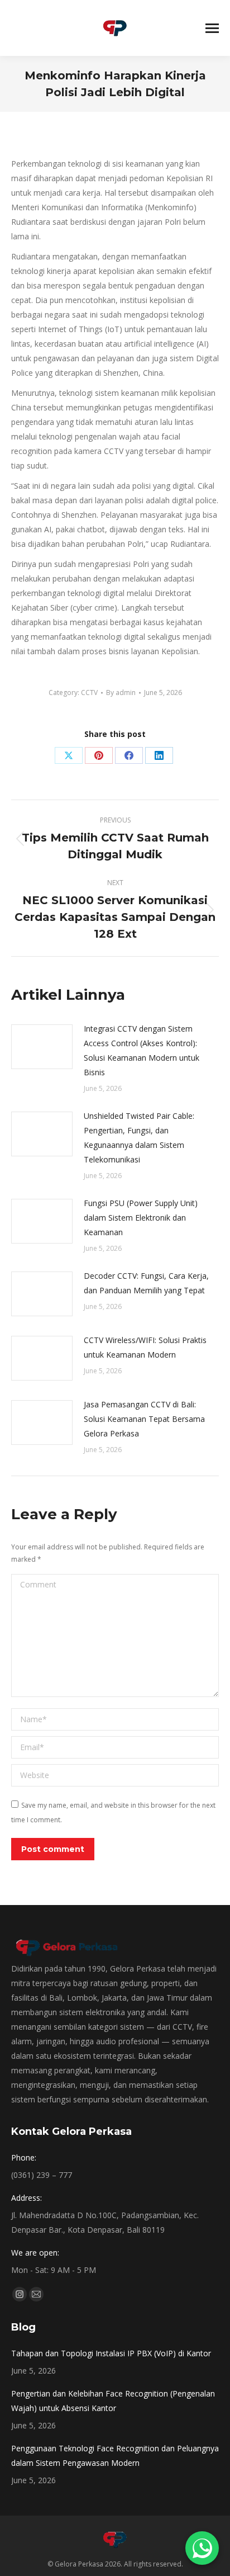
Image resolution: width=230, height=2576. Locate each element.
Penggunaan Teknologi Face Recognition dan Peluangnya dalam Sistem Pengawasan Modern (115, 2456)
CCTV (89, 693)
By (121, 693)
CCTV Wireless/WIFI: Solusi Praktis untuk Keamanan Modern (145, 1347)
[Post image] (42, 1047)
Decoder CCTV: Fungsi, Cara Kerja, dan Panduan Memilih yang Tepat (146, 1283)
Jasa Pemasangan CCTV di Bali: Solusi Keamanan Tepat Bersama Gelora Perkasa (144, 1419)
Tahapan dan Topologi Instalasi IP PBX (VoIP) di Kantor (111, 2353)
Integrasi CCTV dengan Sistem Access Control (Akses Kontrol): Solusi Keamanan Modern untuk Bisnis (142, 1050)
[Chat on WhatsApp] (202, 2548)
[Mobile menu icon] (212, 28)
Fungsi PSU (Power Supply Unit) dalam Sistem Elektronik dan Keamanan (141, 1218)
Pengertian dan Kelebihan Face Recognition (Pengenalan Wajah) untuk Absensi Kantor (113, 2401)
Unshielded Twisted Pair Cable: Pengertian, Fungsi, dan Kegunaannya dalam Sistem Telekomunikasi (139, 1138)
